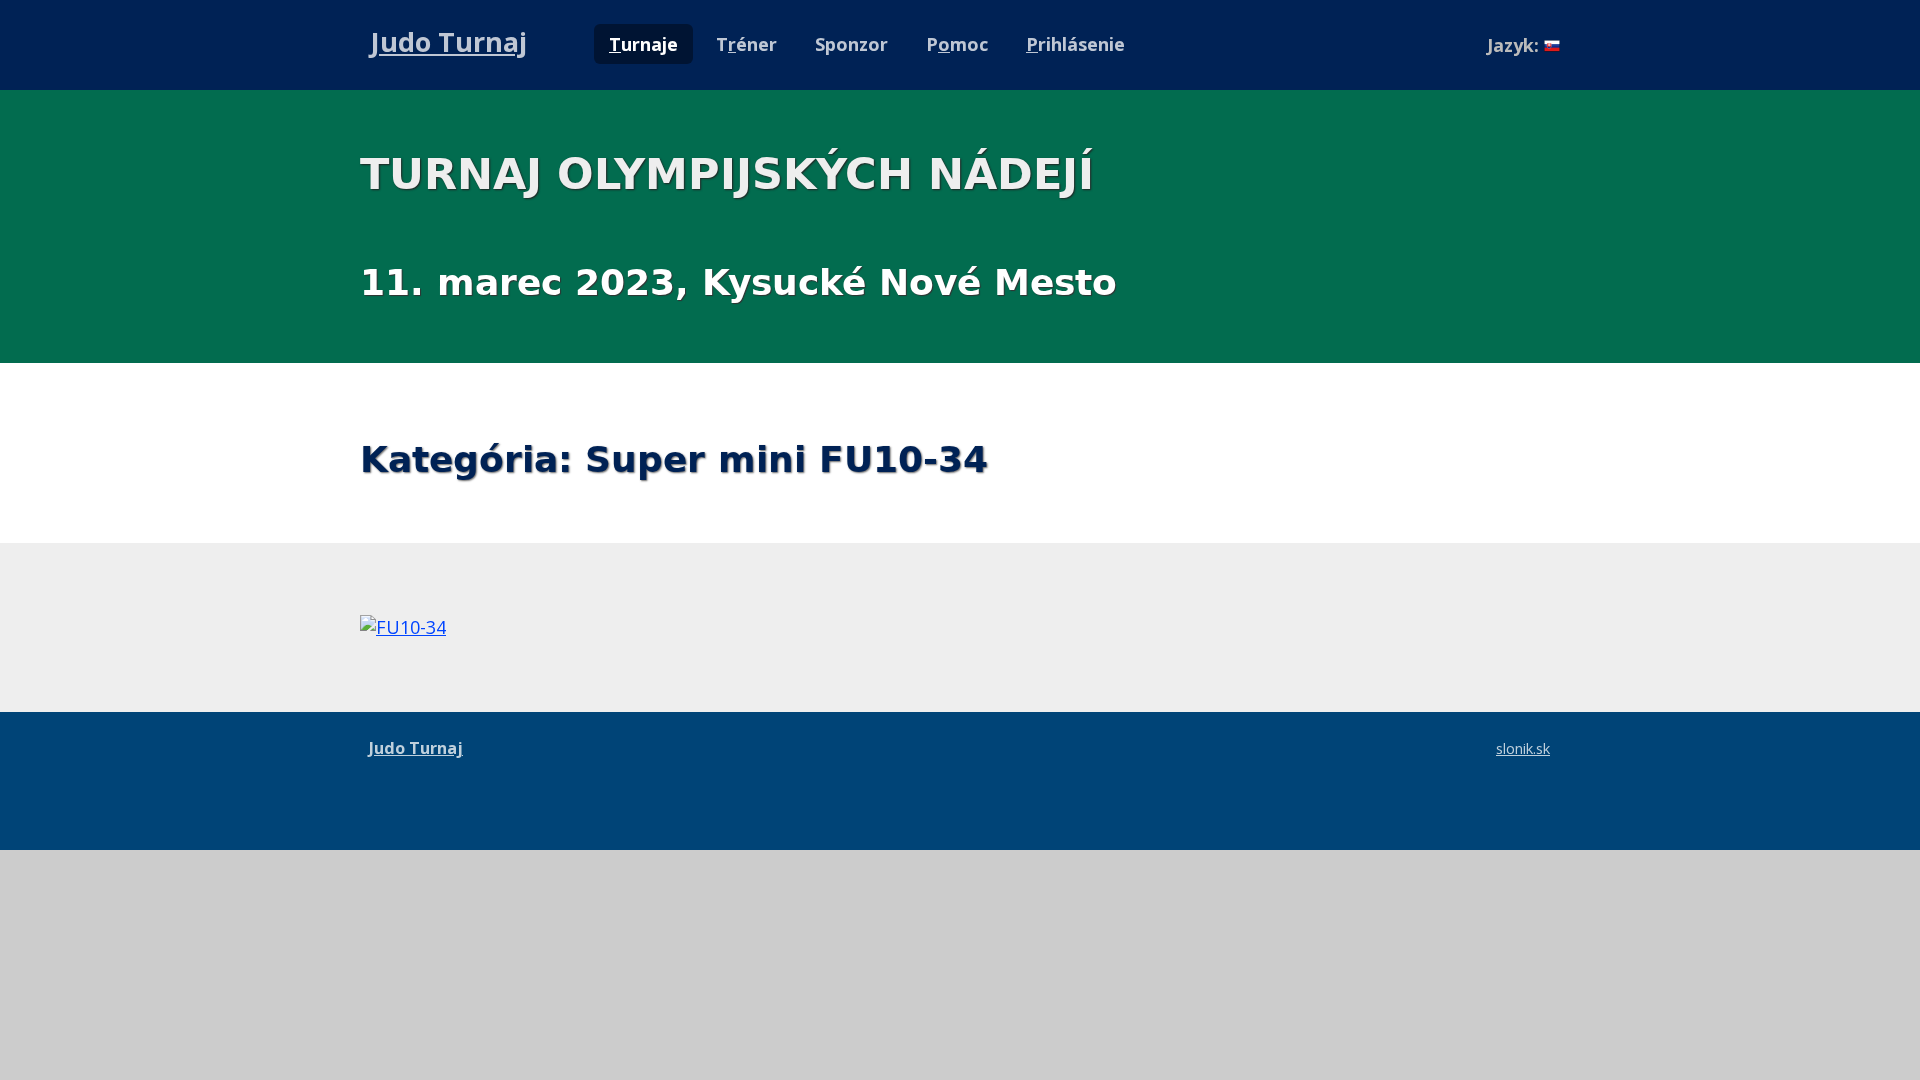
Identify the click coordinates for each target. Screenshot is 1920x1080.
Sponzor (851, 44)
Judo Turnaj (448, 41)
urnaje (643, 44)
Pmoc (957, 44)
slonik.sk (1523, 748)
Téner (746, 44)
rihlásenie (1075, 44)
